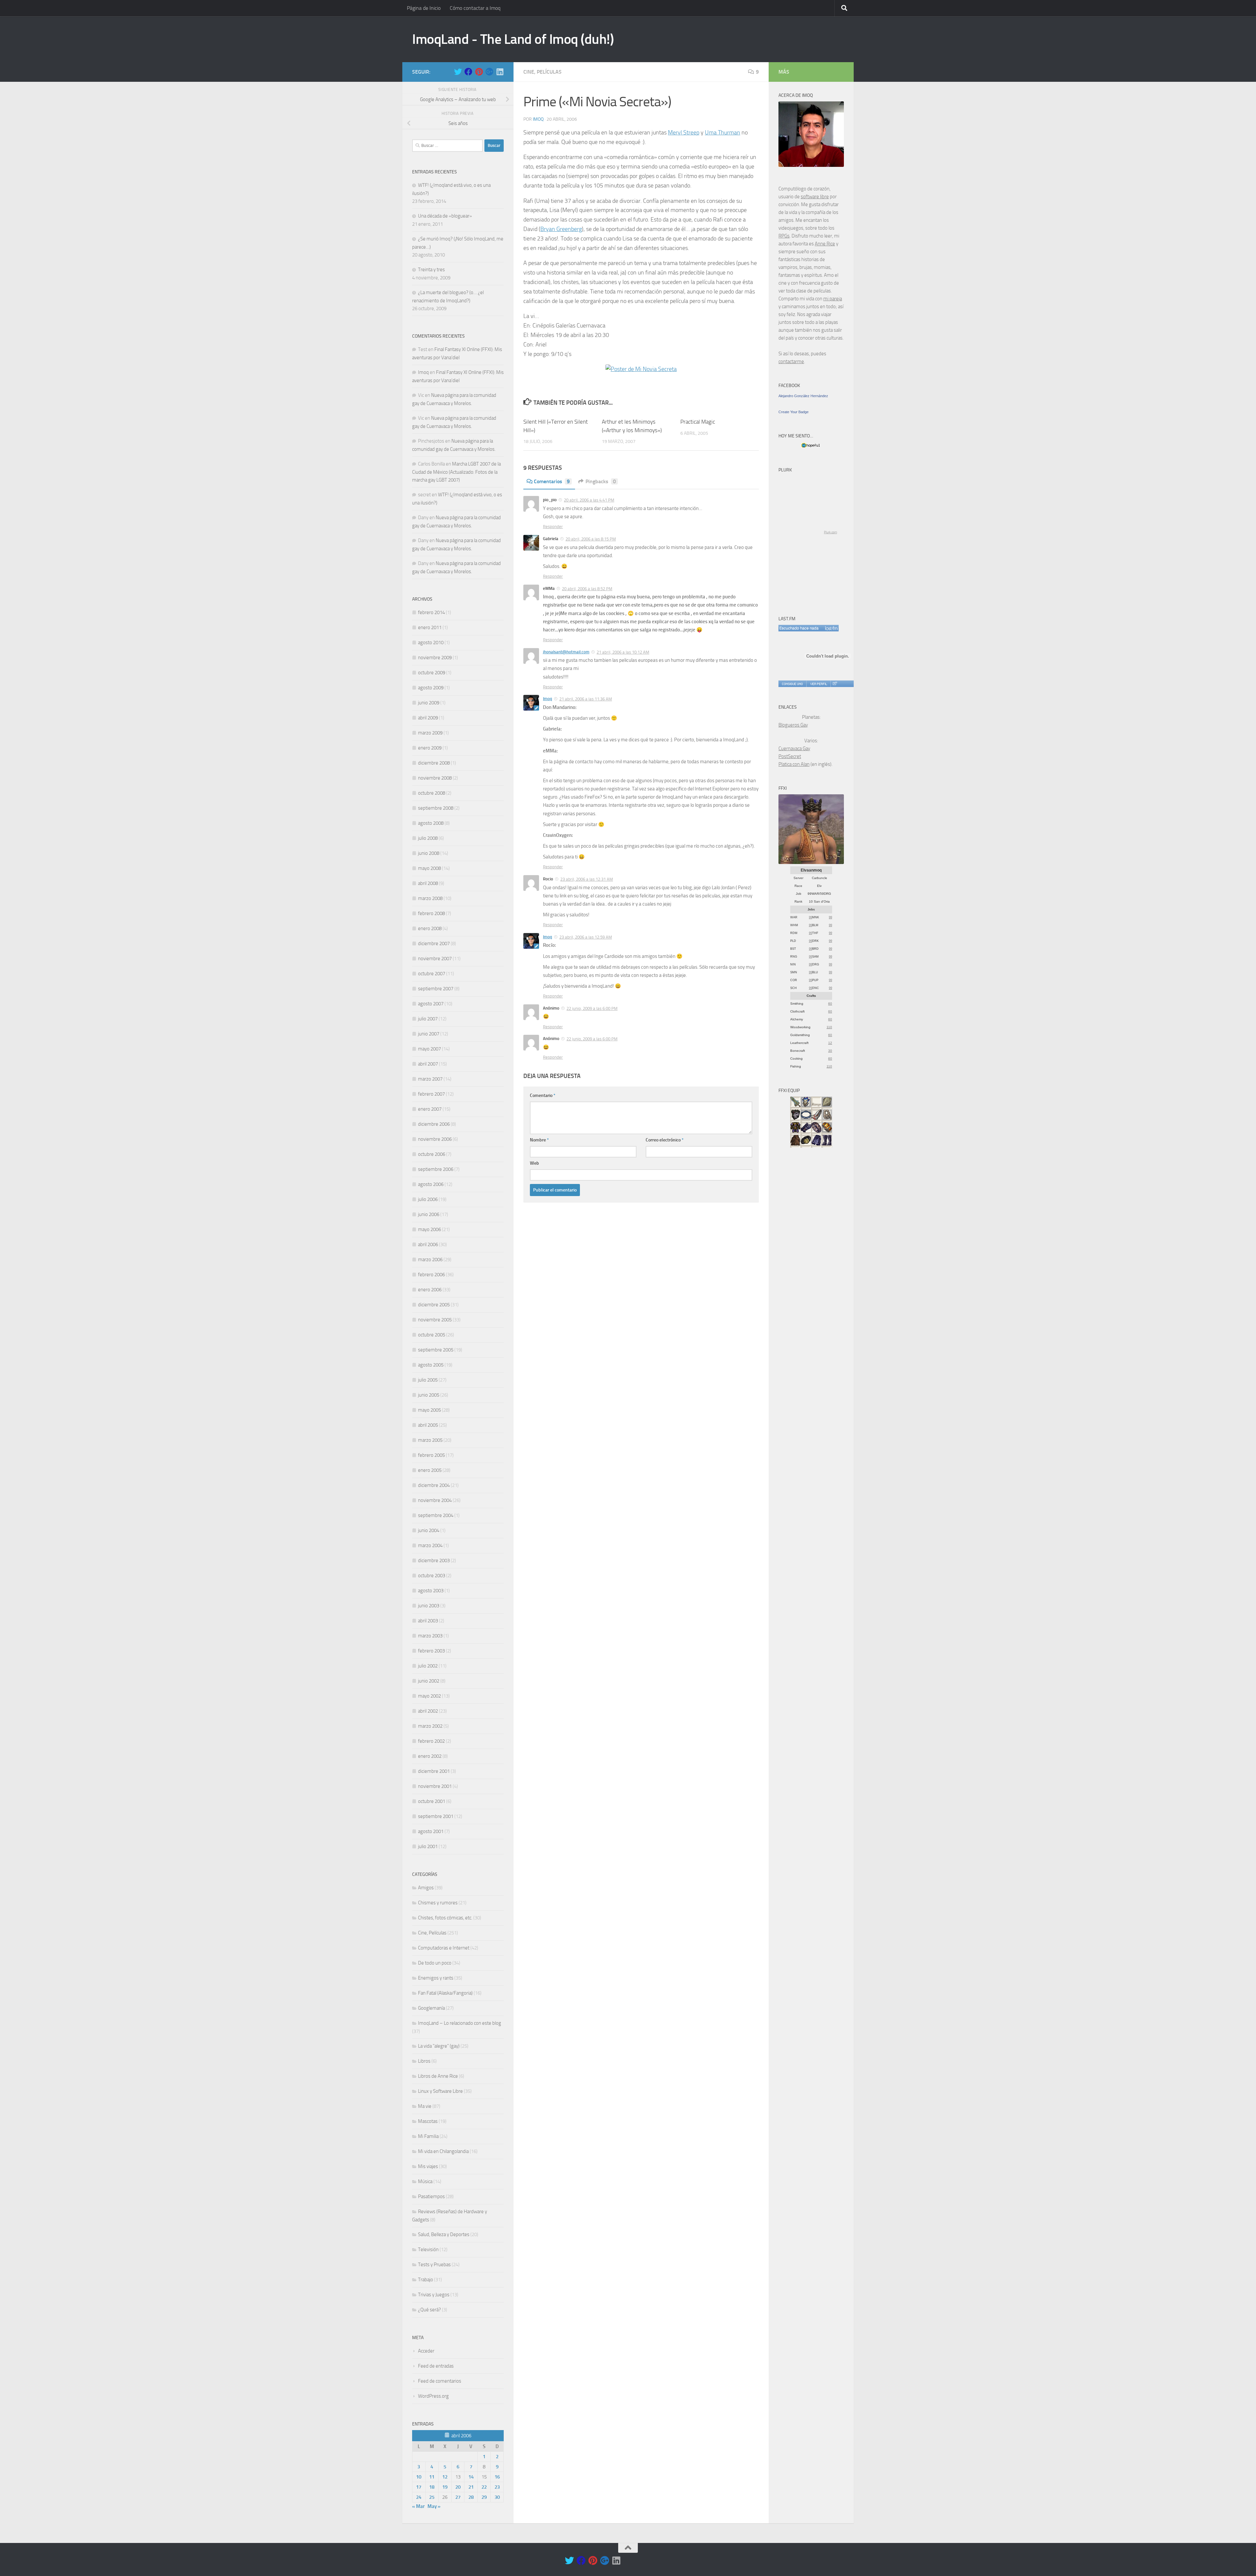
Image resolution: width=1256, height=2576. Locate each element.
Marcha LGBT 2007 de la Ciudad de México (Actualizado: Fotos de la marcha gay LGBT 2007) (456, 472)
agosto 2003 (431, 1591)
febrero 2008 (431, 913)
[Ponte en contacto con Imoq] (811, 165)
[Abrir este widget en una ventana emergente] (835, 684)
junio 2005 (429, 1395)
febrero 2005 (431, 1455)
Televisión (428, 2250)
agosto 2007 (431, 1004)
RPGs (784, 236)
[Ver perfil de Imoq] (818, 684)
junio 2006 (429, 1214)
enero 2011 (430, 627)
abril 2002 (428, 1711)
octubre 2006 (432, 1154)
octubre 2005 (432, 1335)
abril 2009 (428, 718)
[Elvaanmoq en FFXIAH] (811, 862)
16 (497, 2477)
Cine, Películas (542, 72)
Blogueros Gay (793, 725)
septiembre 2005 (436, 1350)
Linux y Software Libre (440, 2091)
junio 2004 (429, 1530)
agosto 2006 (431, 1184)
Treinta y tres (431, 270)
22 (484, 2487)
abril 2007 (428, 1064)
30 (497, 2497)
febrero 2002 (431, 1741)
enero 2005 (430, 1470)
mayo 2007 (429, 1049)
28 (471, 2497)
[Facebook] (468, 72)
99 (811, 917)
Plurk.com (830, 532)
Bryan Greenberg (561, 229)
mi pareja (833, 299)
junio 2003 (429, 1606)
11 (432, 2477)
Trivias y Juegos (434, 2295)
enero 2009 (430, 748)
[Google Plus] (489, 72)
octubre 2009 (432, 673)
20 (458, 2487)
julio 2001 (428, 1846)
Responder (553, 527)
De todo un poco (435, 1963)
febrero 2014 (431, 612)
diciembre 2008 (434, 763)
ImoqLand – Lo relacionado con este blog (460, 2023)
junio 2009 (429, 703)
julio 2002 (428, 1666)
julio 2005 (428, 1380)
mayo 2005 (429, 1410)
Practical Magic (698, 422)
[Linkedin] (500, 72)
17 (419, 2487)
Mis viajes (428, 2166)
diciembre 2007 (434, 944)
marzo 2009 (430, 733)
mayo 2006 (429, 1229)
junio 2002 (429, 1681)
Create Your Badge (794, 412)
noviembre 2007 (435, 959)
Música (425, 2181)
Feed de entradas (436, 2366)
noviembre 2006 (435, 1139)
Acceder (426, 2351)
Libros (424, 2061)
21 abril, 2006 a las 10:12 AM (623, 652)
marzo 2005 (430, 1440)
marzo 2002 (430, 1726)
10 (419, 2477)
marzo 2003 (430, 1636)
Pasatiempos (431, 2197)
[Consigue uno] (792, 684)
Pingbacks (601, 481)
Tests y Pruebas (434, 2265)
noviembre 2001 (435, 1786)
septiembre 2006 (436, 1169)
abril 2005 (428, 1425)
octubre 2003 (432, 1576)
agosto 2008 (431, 823)
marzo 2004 (430, 1545)
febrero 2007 (431, 1094)
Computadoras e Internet (444, 1948)
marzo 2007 (430, 1079)
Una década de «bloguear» (445, 216)
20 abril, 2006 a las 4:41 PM (589, 500)
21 (471, 2487)
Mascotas (428, 2121)
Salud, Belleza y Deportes (444, 2234)
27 (458, 2497)
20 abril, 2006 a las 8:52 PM (587, 589)
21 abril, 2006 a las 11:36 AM (586, 699)
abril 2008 (428, 883)
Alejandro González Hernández (803, 396)
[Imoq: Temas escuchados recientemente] (809, 628)
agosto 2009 (431, 688)
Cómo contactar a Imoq (475, 8)
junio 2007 (429, 1034)
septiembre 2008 (436, 808)
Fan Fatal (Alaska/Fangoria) (445, 1993)
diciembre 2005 (434, 1305)
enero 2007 (430, 1109)
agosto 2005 (431, 1365)
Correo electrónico (665, 1140)
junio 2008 (429, 853)
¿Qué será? (429, 2310)
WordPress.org (433, 2396)
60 (830, 1004)
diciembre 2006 (434, 1124)
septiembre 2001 (436, 1816)
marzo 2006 (430, 1260)
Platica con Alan (794, 764)
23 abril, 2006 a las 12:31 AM (587, 879)
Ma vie (425, 2106)
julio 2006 (428, 1199)
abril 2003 (428, 1621)
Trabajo (426, 2280)
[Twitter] (458, 72)
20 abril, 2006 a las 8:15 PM (591, 539)
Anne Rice (825, 244)
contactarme (791, 362)
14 (471, 2477)
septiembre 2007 (436, 989)
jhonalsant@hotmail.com (566, 652)
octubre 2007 (432, 974)
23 (497, 2487)
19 (445, 2487)
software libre (815, 197)
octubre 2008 (432, 793)
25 (432, 2497)
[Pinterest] (479, 72)
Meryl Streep (684, 132)
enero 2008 (430, 928)
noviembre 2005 (435, 1320)
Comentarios (552, 481)
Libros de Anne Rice (438, 2076)
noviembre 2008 (435, 778)
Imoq (538, 119)
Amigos (426, 1888)
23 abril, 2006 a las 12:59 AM (586, 937)
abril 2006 (428, 1244)
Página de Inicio (424, 8)
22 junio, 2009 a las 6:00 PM (592, 1008)
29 (484, 2497)
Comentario (543, 1095)
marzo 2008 (430, 898)
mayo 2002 (429, 1696)
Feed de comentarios (440, 2381)
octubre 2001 (432, 1801)
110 (829, 1027)
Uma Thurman (723, 132)
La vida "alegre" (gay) (439, 2046)
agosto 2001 (431, 1831)
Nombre (539, 1140)
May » (434, 2506)
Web (534, 1163)
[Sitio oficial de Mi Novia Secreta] (641, 369)
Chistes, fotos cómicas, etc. (445, 1918)
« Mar (418, 2506)
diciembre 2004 (434, 1485)
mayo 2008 (429, 868)
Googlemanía (431, 2008)
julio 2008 (428, 838)
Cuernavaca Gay (794, 749)
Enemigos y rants (436, 1978)
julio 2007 (428, 1019)
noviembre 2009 (435, 658)
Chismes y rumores (438, 1903)
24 (419, 2497)
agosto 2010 (431, 643)
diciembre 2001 (434, 1771)
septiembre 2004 (436, 1515)
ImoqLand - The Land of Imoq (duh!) (513, 39)
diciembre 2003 (434, 1561)
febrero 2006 (431, 1275)
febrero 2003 (431, 1651)
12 (445, 2477)
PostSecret (790, 756)
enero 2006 (430, 1290)
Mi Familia (428, 2136)
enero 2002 (430, 1756)
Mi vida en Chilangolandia (443, 2151)
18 (432, 2487)
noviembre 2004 (435, 1500)
